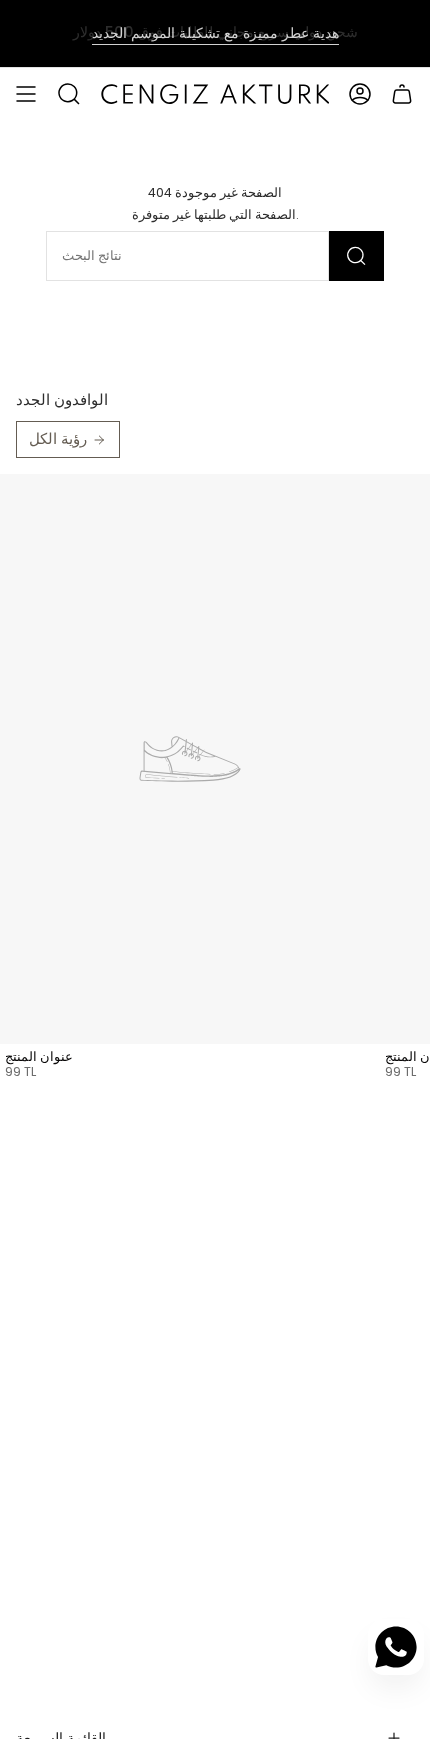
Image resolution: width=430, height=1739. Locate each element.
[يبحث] (356, 256)
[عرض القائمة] (26, 94)
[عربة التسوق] (402, 94)
